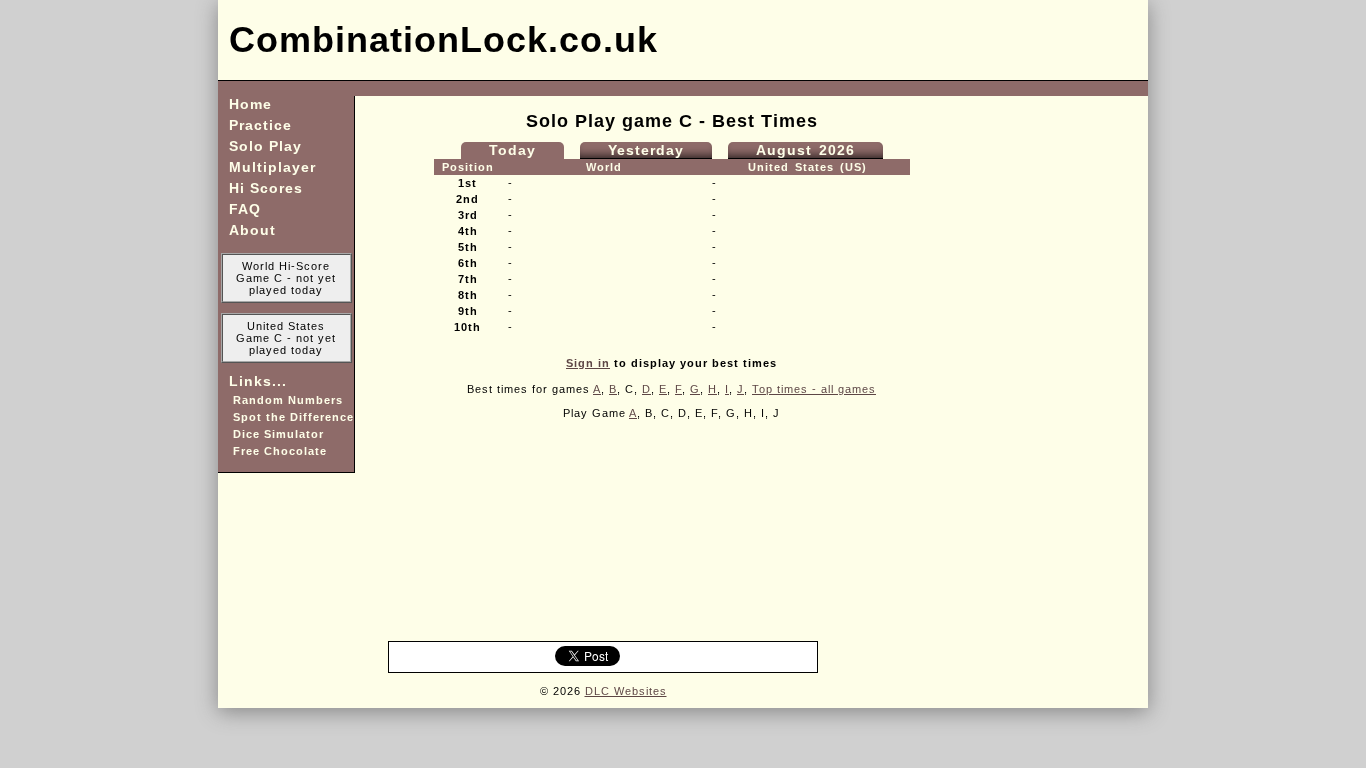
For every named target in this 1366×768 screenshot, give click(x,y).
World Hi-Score (286, 266)
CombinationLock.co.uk (438, 39)
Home (250, 104)
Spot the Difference (291, 417)
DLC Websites (626, 691)
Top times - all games (814, 389)
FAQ (245, 209)
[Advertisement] (904, 40)
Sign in (588, 363)
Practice (260, 125)
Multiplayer (272, 167)
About (252, 230)
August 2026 (805, 150)
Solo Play (265, 146)
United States (286, 326)
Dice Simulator (276, 434)
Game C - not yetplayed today (286, 284)
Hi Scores (266, 188)
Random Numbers (286, 400)
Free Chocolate (278, 451)
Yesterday (646, 150)
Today (512, 150)
